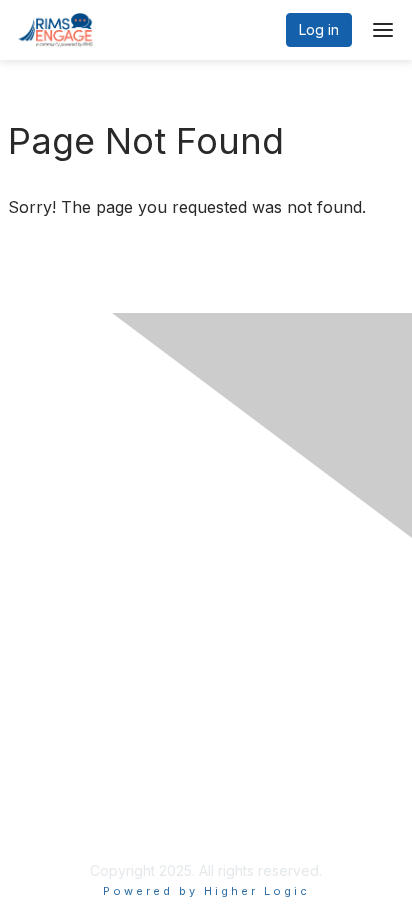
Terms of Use (67, 820)
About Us (53, 801)
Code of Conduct (80, 679)
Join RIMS (55, 620)
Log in (319, 29)
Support (49, 659)
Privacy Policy (69, 640)
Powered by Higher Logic (206, 891)
